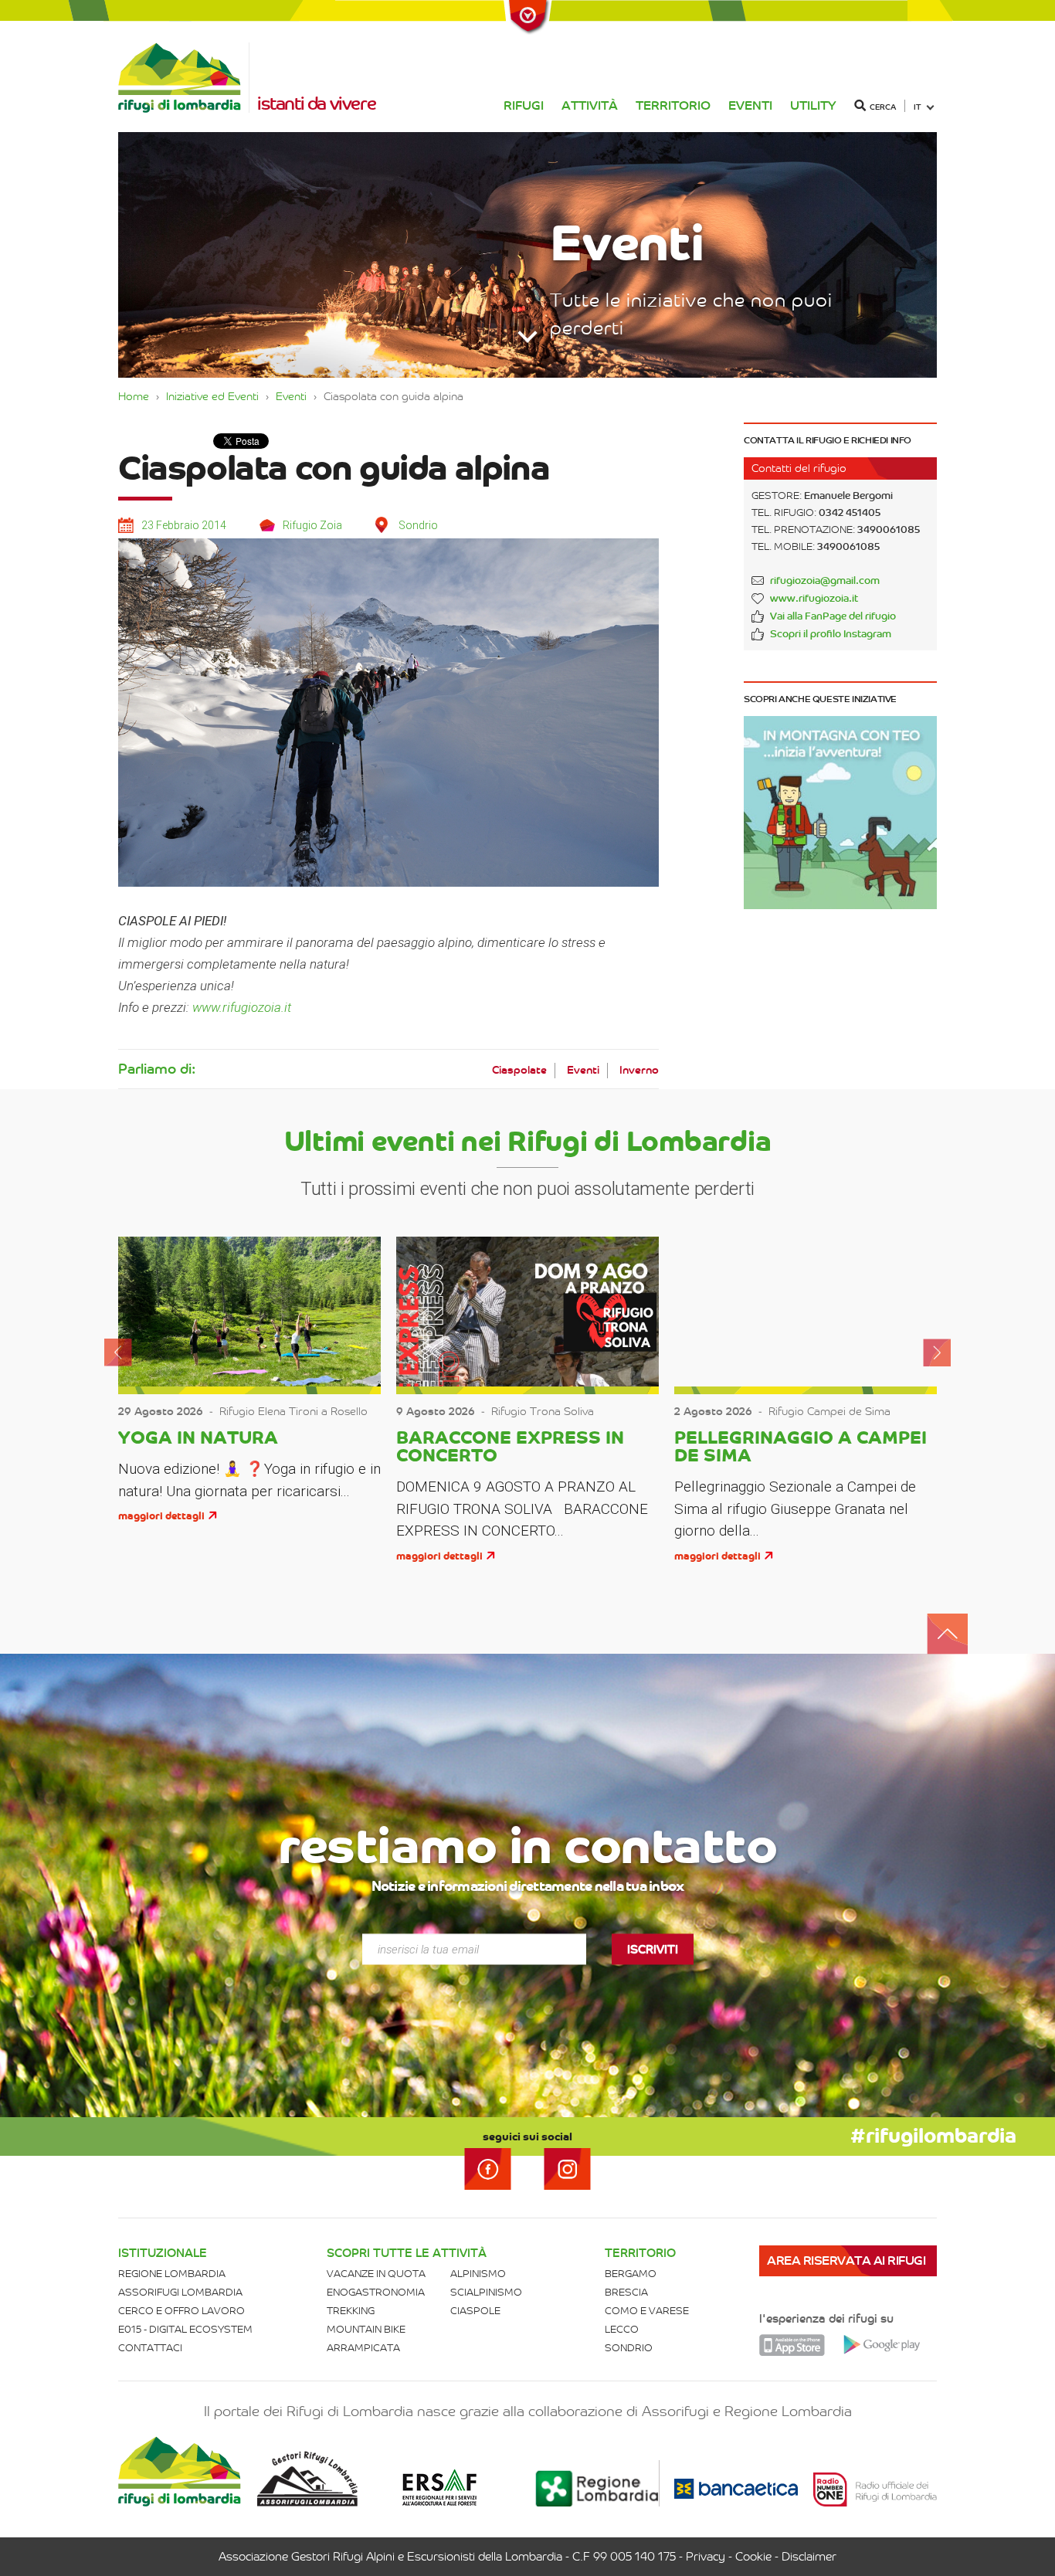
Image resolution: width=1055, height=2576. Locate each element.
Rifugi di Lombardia (184, 78)
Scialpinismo (486, 2292)
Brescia (626, 2292)
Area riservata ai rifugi (846, 2260)
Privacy (706, 2557)
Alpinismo (478, 2274)
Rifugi (524, 105)
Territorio (673, 105)
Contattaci (150, 2348)
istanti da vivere (316, 104)
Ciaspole (475, 2311)
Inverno (639, 1070)
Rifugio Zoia (312, 525)
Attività (590, 105)
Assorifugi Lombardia (180, 2292)
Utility (813, 105)
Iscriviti (653, 1949)
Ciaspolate (519, 1070)
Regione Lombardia (172, 2274)
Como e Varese (647, 2311)
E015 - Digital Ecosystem (185, 2329)
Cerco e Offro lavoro (181, 2311)
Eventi (750, 105)
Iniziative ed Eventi (212, 396)
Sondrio (629, 2348)
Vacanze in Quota (376, 2274)
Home (134, 396)
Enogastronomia (376, 2292)
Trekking (351, 2311)
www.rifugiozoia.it (242, 1007)
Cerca (883, 107)
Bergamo (631, 2274)
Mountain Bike (366, 2329)
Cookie (753, 2557)
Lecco (622, 2329)
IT (918, 107)
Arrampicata (363, 2348)
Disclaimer (809, 2557)
